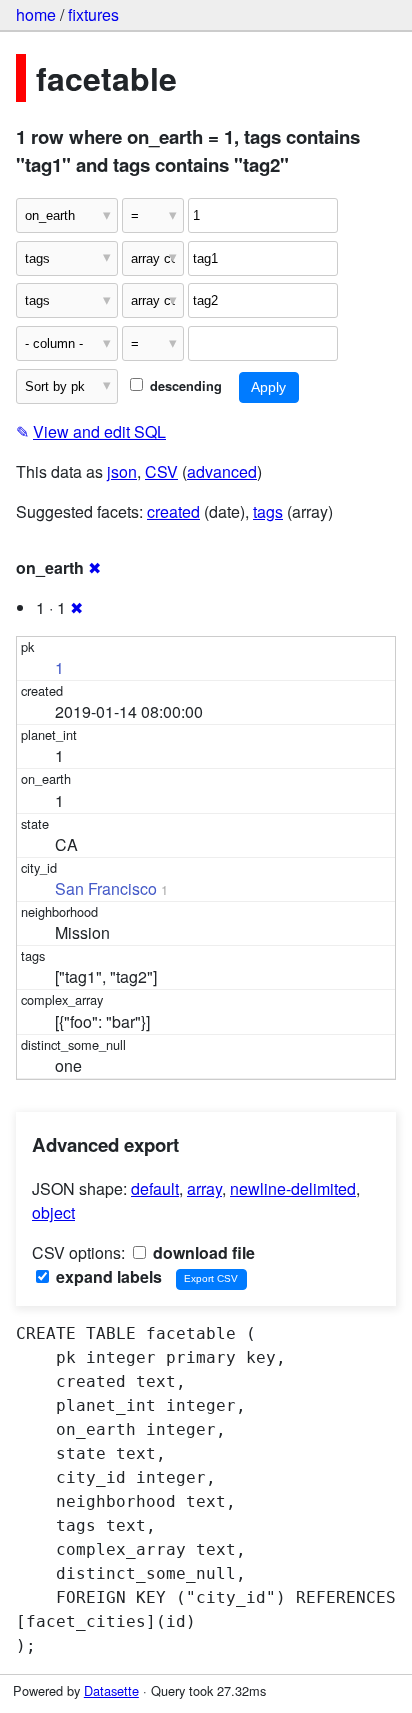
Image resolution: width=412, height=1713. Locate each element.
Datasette (111, 1690)
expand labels (107, 1276)
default (155, 1188)
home (36, 14)
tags (268, 511)
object (53, 1212)
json (122, 471)
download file (202, 1252)
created (173, 511)
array (204, 1188)
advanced (222, 471)
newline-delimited (293, 1188)
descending (184, 386)
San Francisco (106, 888)
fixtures (93, 14)
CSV (161, 471)
